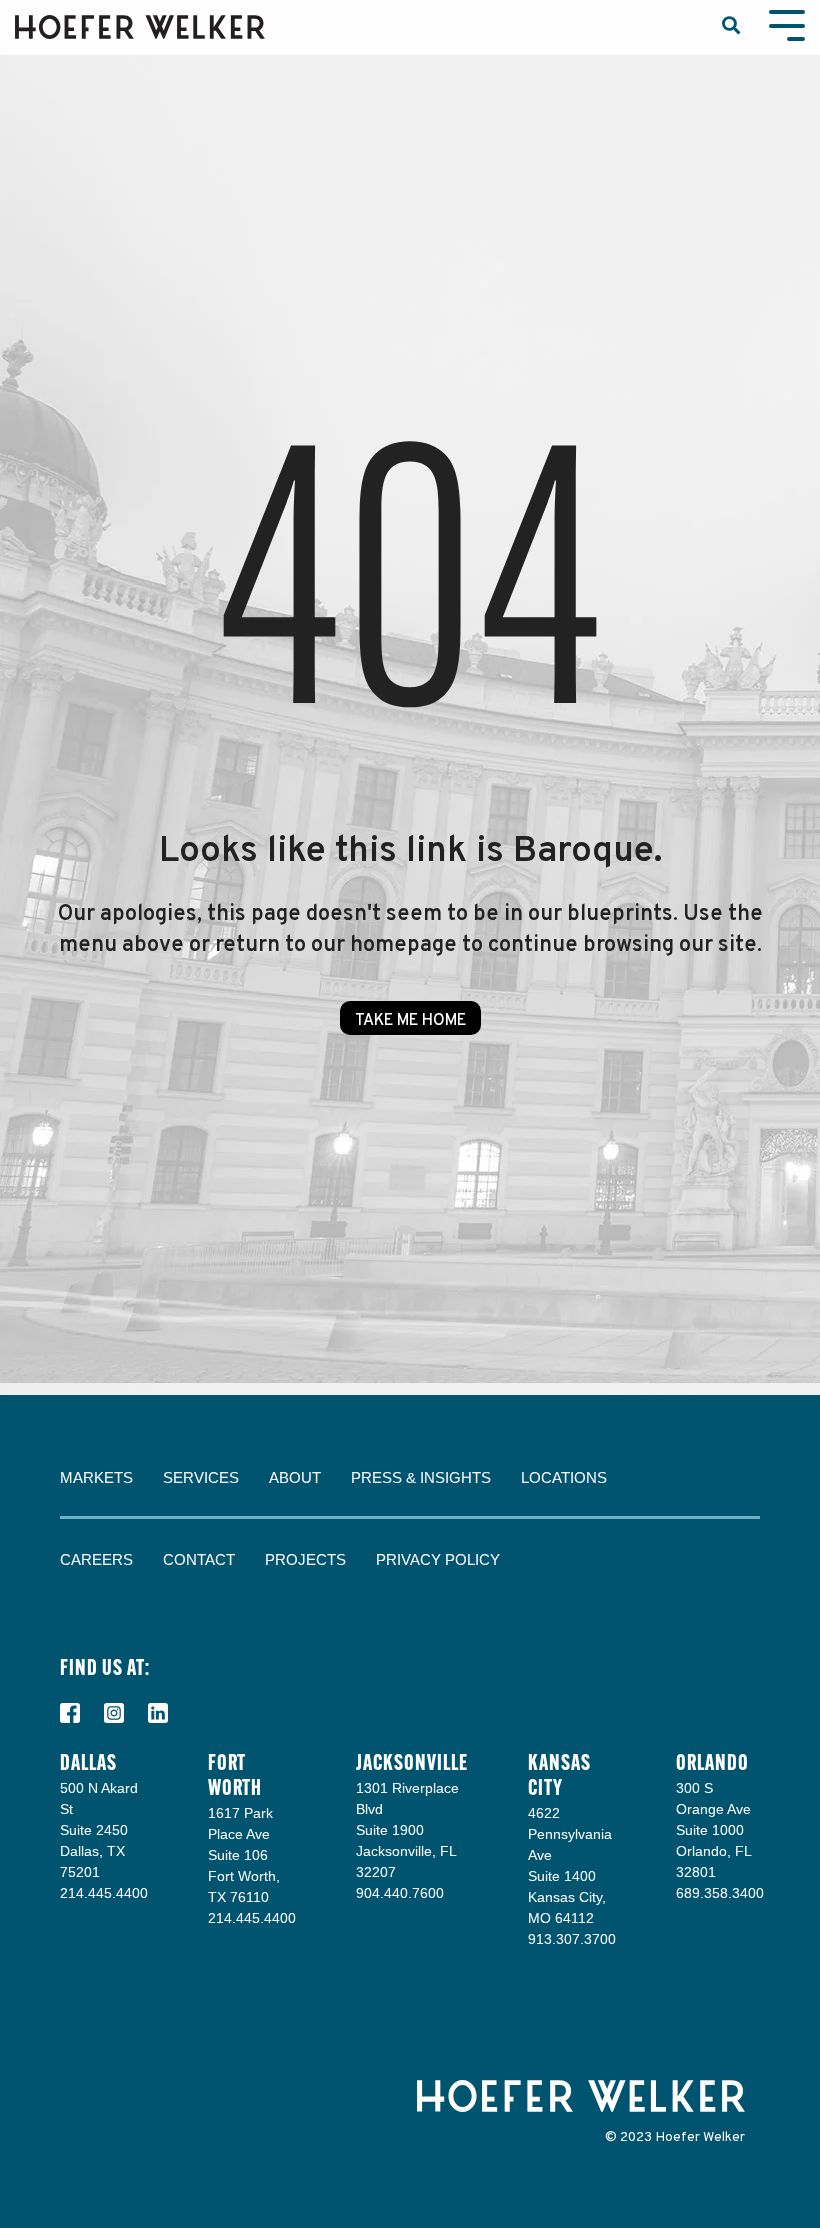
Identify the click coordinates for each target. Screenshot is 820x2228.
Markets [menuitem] (96, 1477)
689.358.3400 (720, 1893)
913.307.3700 (572, 1939)
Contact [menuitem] (199, 1559)
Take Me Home (410, 1021)
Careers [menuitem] (96, 1559)
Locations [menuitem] (564, 1477)
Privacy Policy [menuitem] (438, 1559)
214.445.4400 (104, 1893)
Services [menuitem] (201, 1477)
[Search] (731, 27)
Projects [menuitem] (305, 1559)
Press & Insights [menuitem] (421, 1477)
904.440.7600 (400, 1893)
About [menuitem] (295, 1477)
